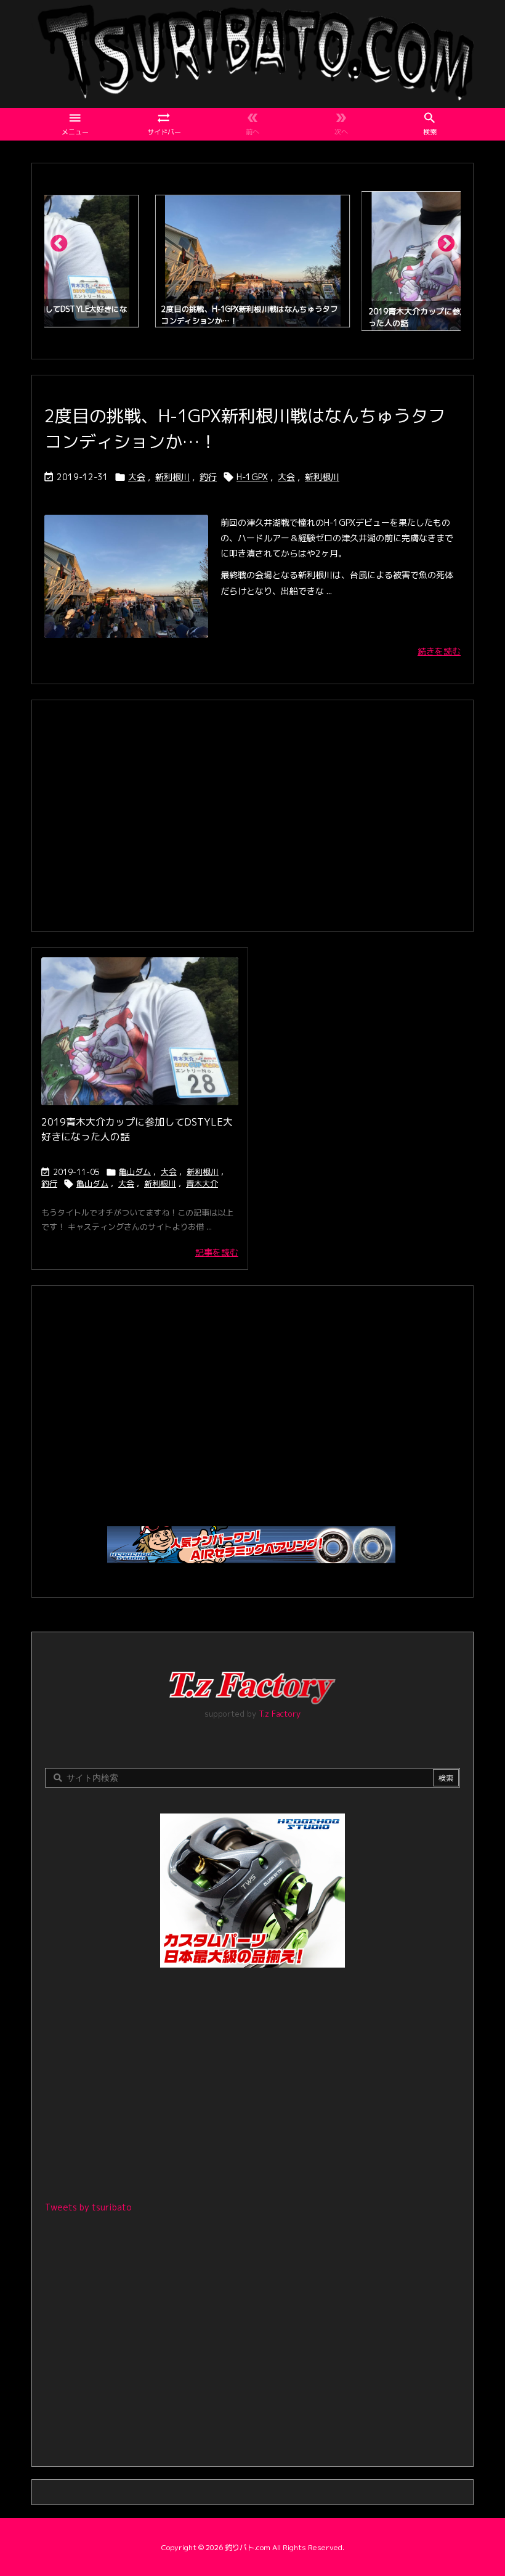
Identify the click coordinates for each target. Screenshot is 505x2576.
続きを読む (439, 651)
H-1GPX (252, 477)
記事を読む (217, 1252)
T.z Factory (280, 1714)
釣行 (208, 477)
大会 (137, 477)
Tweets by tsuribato (88, 2207)
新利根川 (172, 477)
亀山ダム (135, 1172)
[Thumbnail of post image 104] (140, 1031)
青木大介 (202, 1184)
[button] (65, 248)
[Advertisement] (252, 814)
